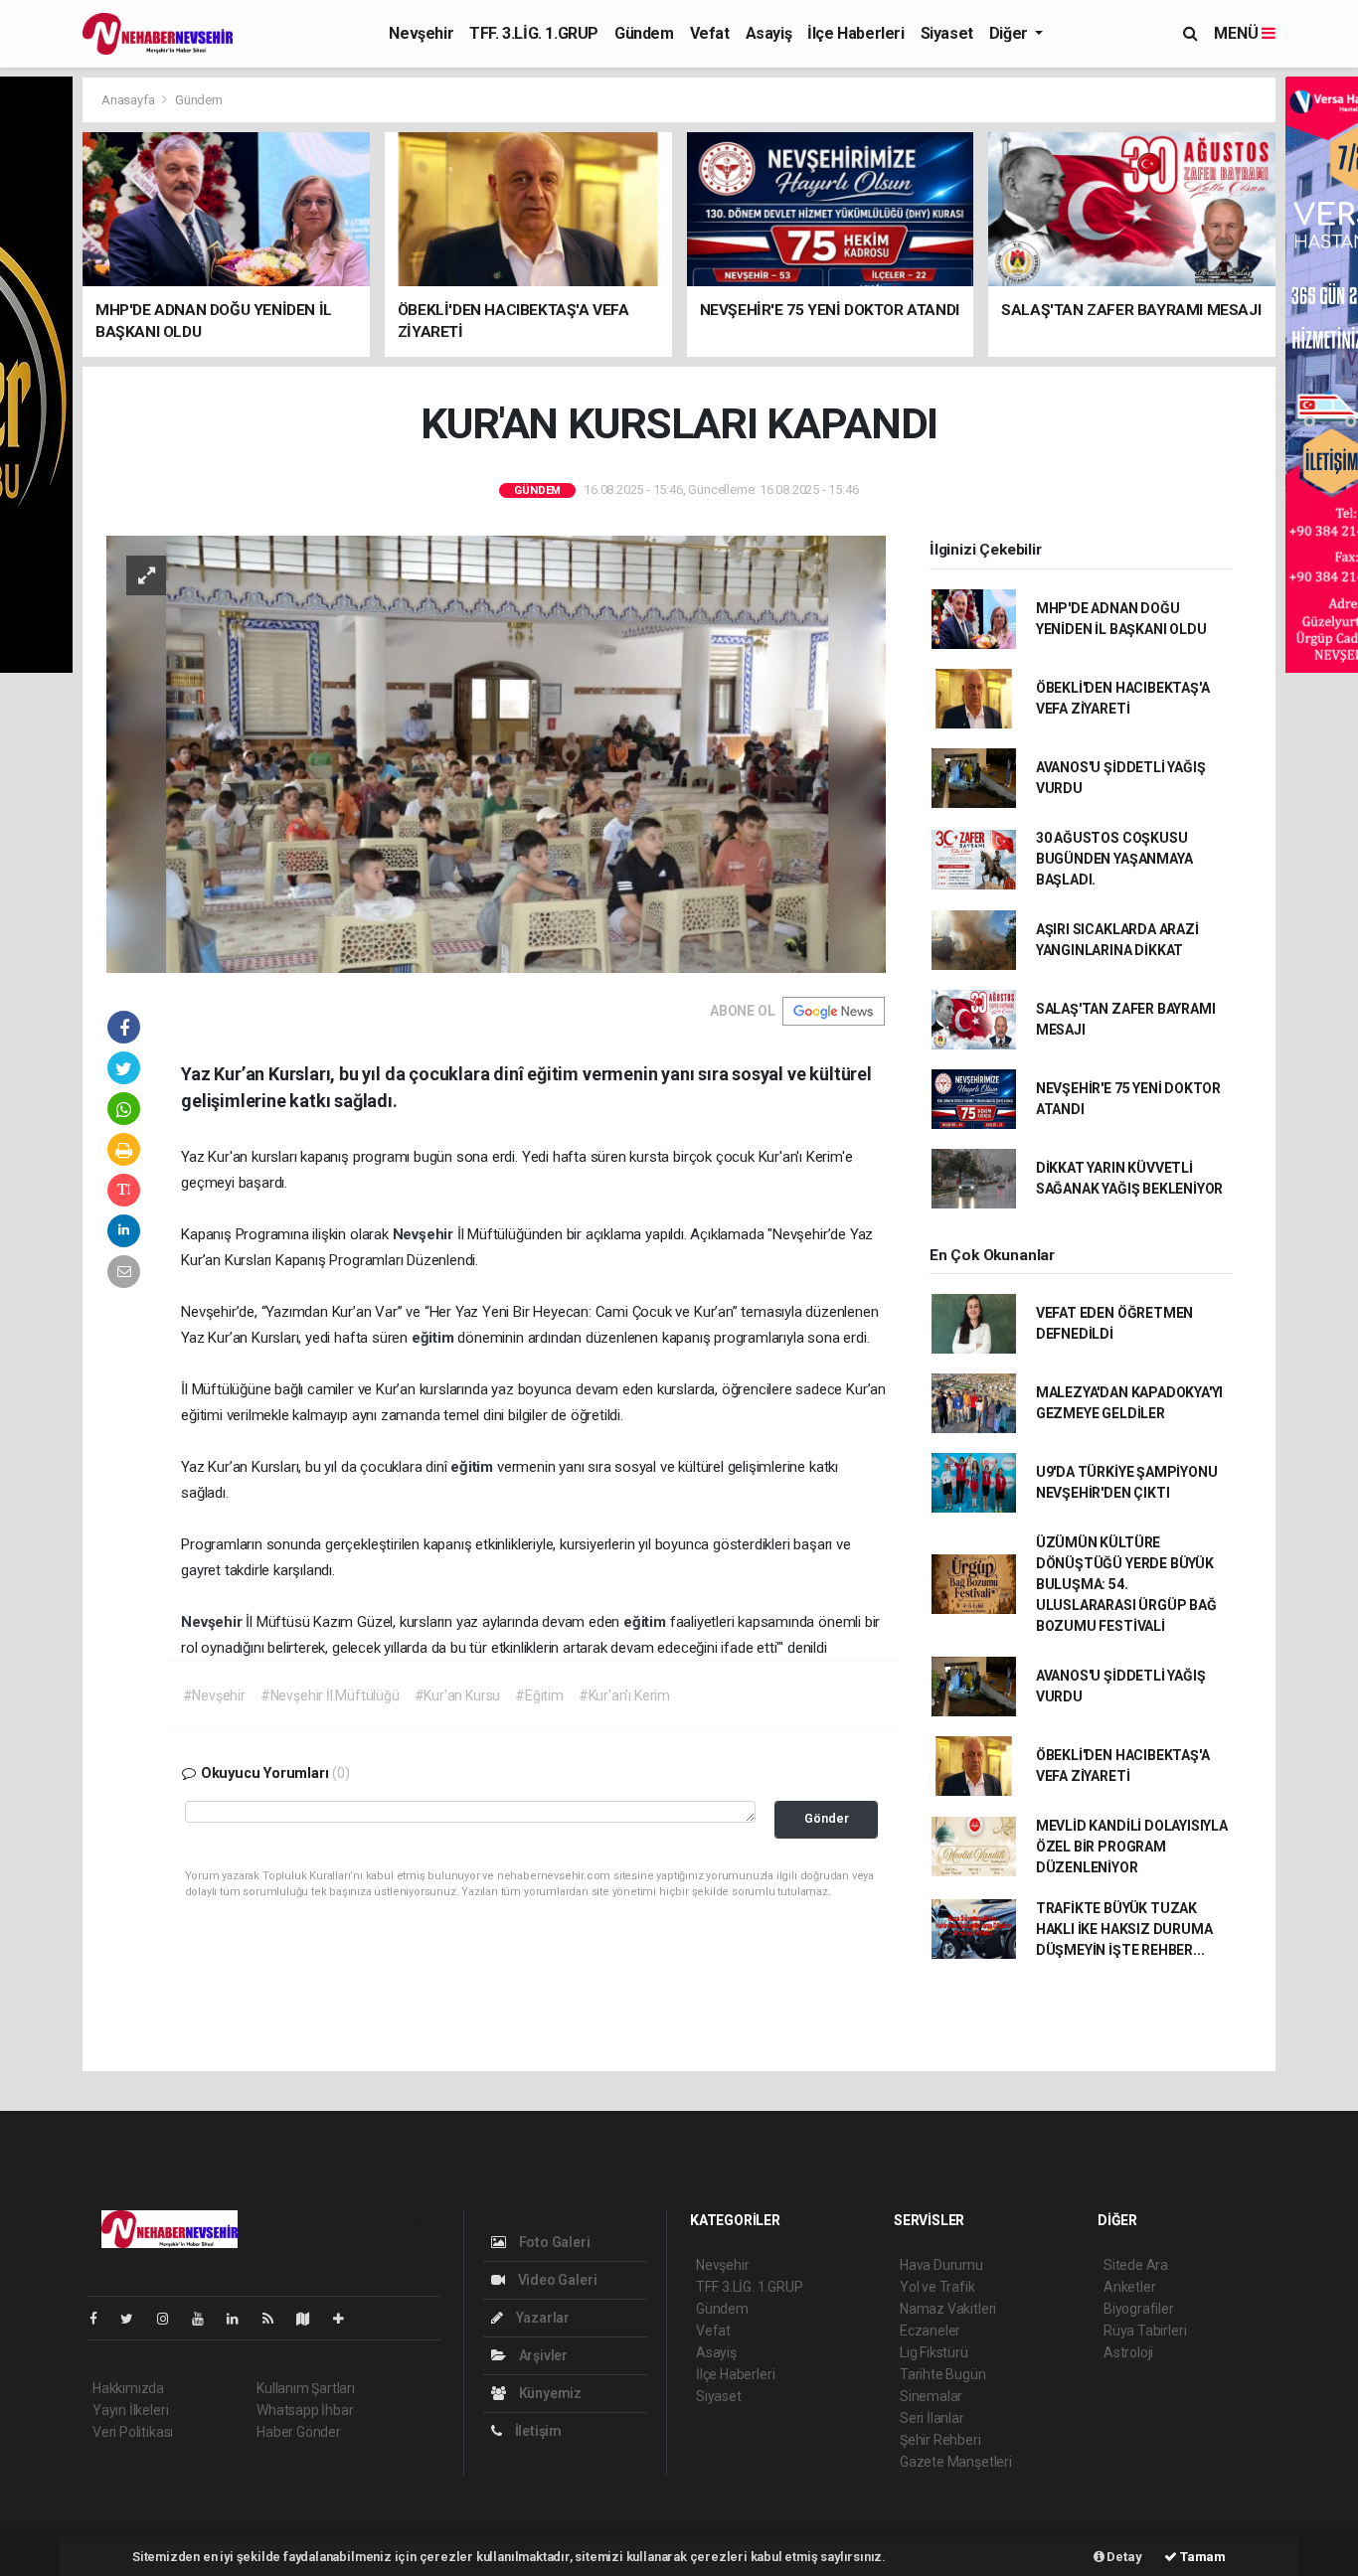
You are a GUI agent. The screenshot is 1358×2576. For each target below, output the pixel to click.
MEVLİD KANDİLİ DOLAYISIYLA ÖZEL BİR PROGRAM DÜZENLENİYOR (1132, 1847)
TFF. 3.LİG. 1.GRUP (534, 33)
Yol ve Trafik (937, 2287)
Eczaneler (930, 2331)
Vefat (710, 33)
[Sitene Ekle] (346, 2319)
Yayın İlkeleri (130, 2410)
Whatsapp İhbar (305, 2410)
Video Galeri (556, 2280)
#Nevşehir (214, 1695)
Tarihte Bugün (943, 2374)
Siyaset (947, 33)
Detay (1123, 2557)
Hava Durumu (941, 2265)
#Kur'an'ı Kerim (624, 1695)
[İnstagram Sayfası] (171, 2319)
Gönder (827, 1818)
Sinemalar (931, 2396)
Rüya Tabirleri (1145, 2331)
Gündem (644, 33)
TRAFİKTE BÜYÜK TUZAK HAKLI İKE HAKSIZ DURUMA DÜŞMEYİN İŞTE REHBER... (1124, 1929)
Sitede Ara (1136, 2265)
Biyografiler (1139, 2309)
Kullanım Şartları (306, 2388)
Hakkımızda (128, 2388)
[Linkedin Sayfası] (241, 2319)
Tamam (1201, 2557)
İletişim (537, 2431)
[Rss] (276, 2319)
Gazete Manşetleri (956, 2462)
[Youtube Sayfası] (206, 2319)
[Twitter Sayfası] (135, 2319)
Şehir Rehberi (940, 2440)
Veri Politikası (133, 2432)
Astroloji (1128, 2352)
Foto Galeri (553, 2242)
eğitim (435, 1338)
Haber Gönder (299, 2432)
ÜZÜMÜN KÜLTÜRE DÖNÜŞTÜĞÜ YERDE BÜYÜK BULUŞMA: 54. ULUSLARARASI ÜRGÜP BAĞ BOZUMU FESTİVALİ (1126, 1584)
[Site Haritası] (311, 2319)
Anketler (1129, 2287)
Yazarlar (541, 2318)
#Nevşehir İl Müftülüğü (330, 1695)
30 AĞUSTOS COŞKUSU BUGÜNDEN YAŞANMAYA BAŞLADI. (1114, 859)
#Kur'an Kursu (458, 1695)
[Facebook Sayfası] (101, 2319)
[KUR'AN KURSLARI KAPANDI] (496, 752)
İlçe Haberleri (855, 33)
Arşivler (542, 2355)
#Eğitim (539, 1695)
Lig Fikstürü (934, 2352)
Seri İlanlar (932, 2418)
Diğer (1011, 33)
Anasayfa (129, 100)
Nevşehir (421, 33)
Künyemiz (549, 2393)
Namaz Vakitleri (948, 2309)
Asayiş (769, 33)
